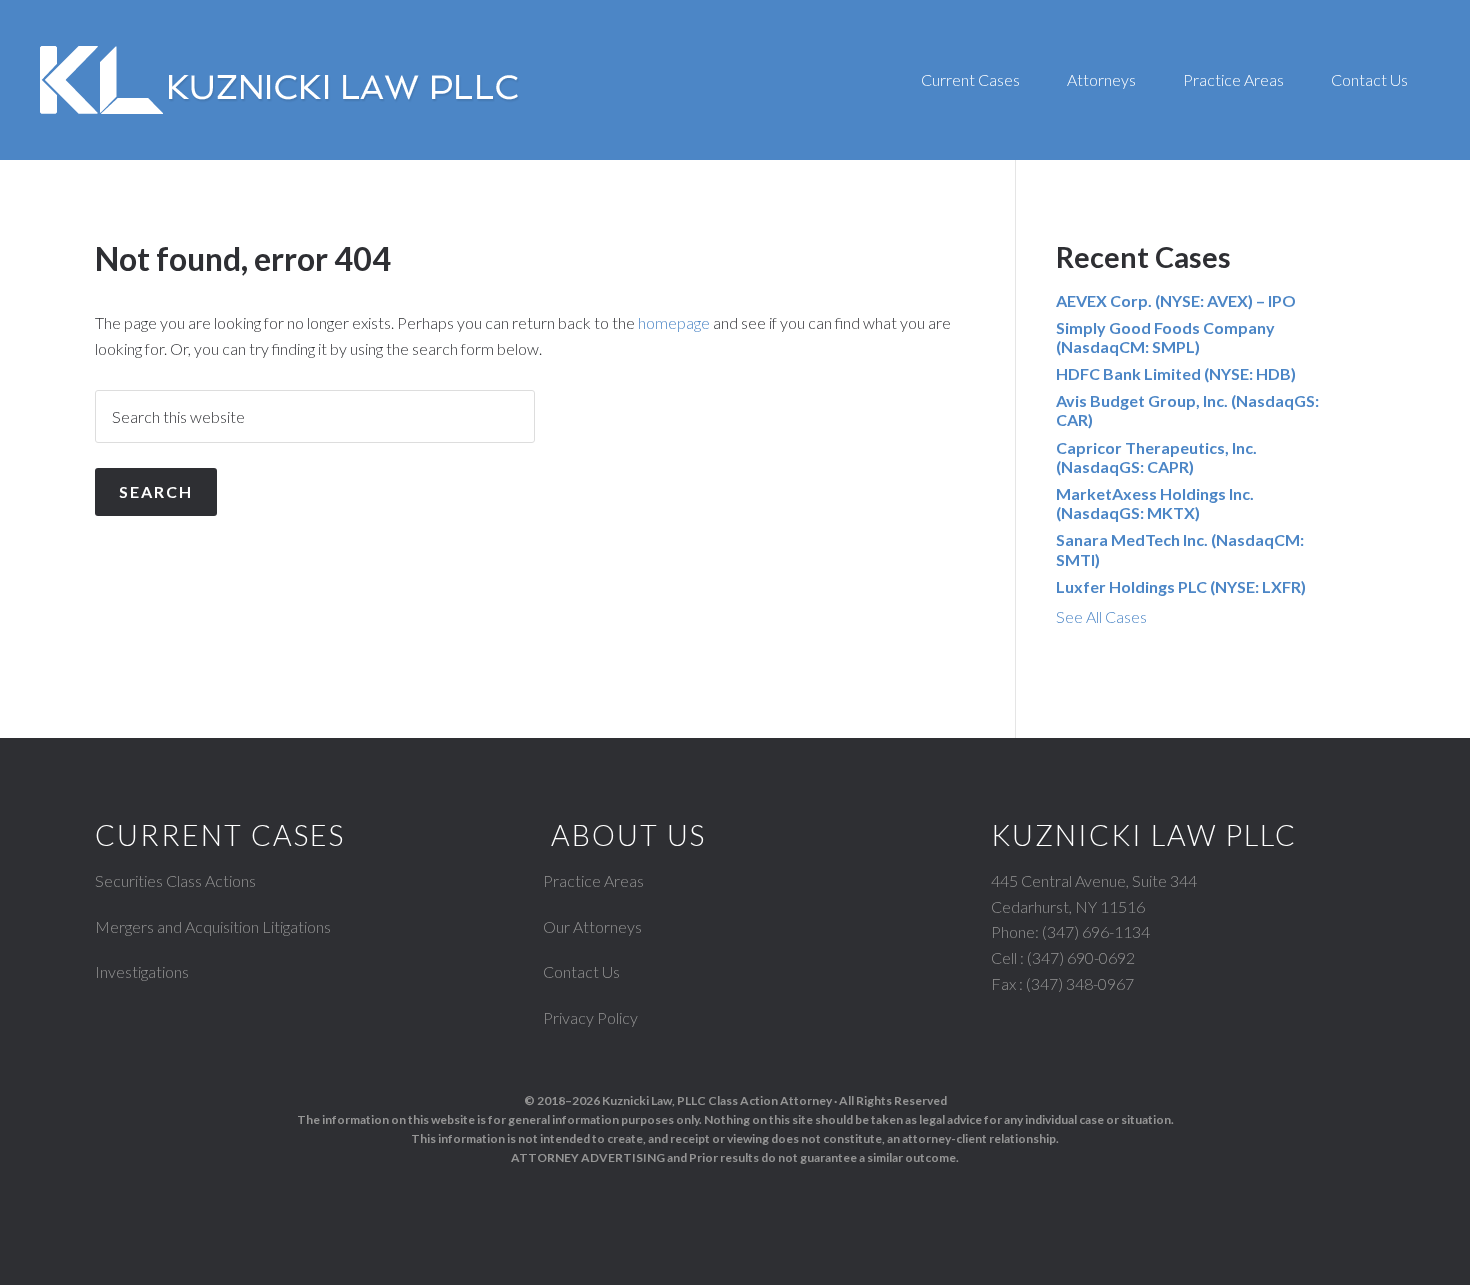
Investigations (142, 971)
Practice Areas (593, 880)
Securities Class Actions (175, 880)
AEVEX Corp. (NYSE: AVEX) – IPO (1176, 300)
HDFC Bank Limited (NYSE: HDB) (1176, 373)
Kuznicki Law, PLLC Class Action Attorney (717, 1100)
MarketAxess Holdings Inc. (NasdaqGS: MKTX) (1155, 503)
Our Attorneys (592, 926)
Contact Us (581, 971)
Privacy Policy (590, 1017)
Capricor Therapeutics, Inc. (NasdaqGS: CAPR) (1156, 457)
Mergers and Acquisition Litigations (213, 926)
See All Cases (1101, 616)
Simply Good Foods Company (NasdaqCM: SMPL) (1165, 337)
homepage (674, 322)
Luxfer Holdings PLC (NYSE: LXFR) (1181, 586)
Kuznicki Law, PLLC (280, 80)
